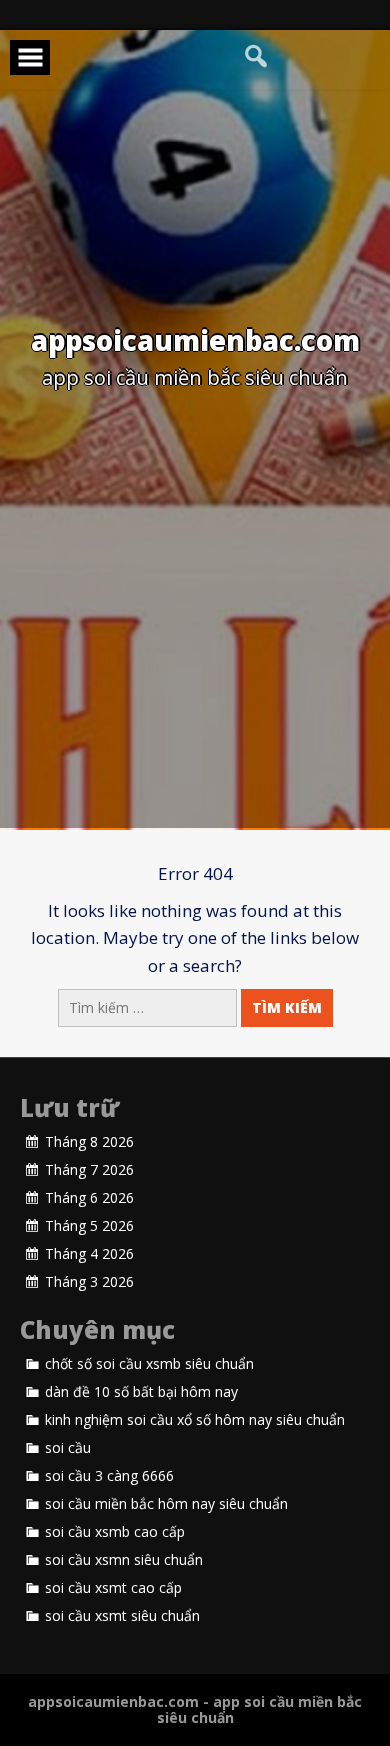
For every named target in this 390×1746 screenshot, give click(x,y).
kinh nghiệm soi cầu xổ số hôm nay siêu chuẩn (195, 1420)
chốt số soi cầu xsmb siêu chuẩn (149, 1364)
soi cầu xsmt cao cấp (113, 1588)
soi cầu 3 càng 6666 (109, 1476)
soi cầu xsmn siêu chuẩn (124, 1560)
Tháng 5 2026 (89, 1226)
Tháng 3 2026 (89, 1282)
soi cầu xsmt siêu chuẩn (122, 1616)
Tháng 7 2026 (89, 1170)
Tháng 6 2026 (89, 1198)
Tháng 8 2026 (89, 1142)
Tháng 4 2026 (89, 1254)
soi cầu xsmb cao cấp (115, 1532)
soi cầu (68, 1448)
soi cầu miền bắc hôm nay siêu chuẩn (166, 1504)
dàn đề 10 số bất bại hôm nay (141, 1392)
